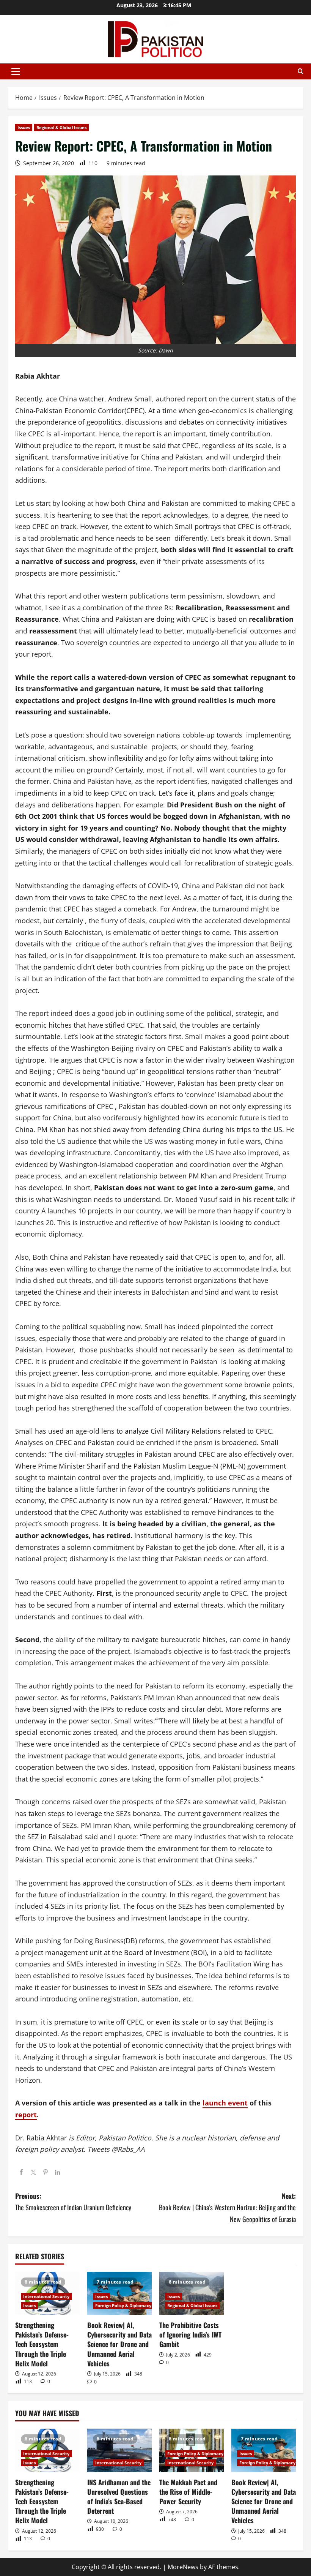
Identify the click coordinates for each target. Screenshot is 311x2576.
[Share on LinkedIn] (58, 2173)
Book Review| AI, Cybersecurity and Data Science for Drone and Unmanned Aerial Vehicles (119, 2344)
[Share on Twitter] (33, 2173)
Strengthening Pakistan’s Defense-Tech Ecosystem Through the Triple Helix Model (42, 2344)
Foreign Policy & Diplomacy (123, 2305)
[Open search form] (301, 71)
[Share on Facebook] (21, 2173)
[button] (16, 71)
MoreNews (183, 2567)
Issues (24, 127)
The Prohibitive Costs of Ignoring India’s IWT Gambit (190, 2334)
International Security (46, 2296)
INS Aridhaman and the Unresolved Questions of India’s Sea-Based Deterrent (119, 2497)
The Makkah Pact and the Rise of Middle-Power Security (188, 2492)
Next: (227, 2207)
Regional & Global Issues (61, 127)
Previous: (73, 2202)
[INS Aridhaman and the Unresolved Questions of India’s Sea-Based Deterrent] (119, 2450)
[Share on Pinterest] (46, 2173)
